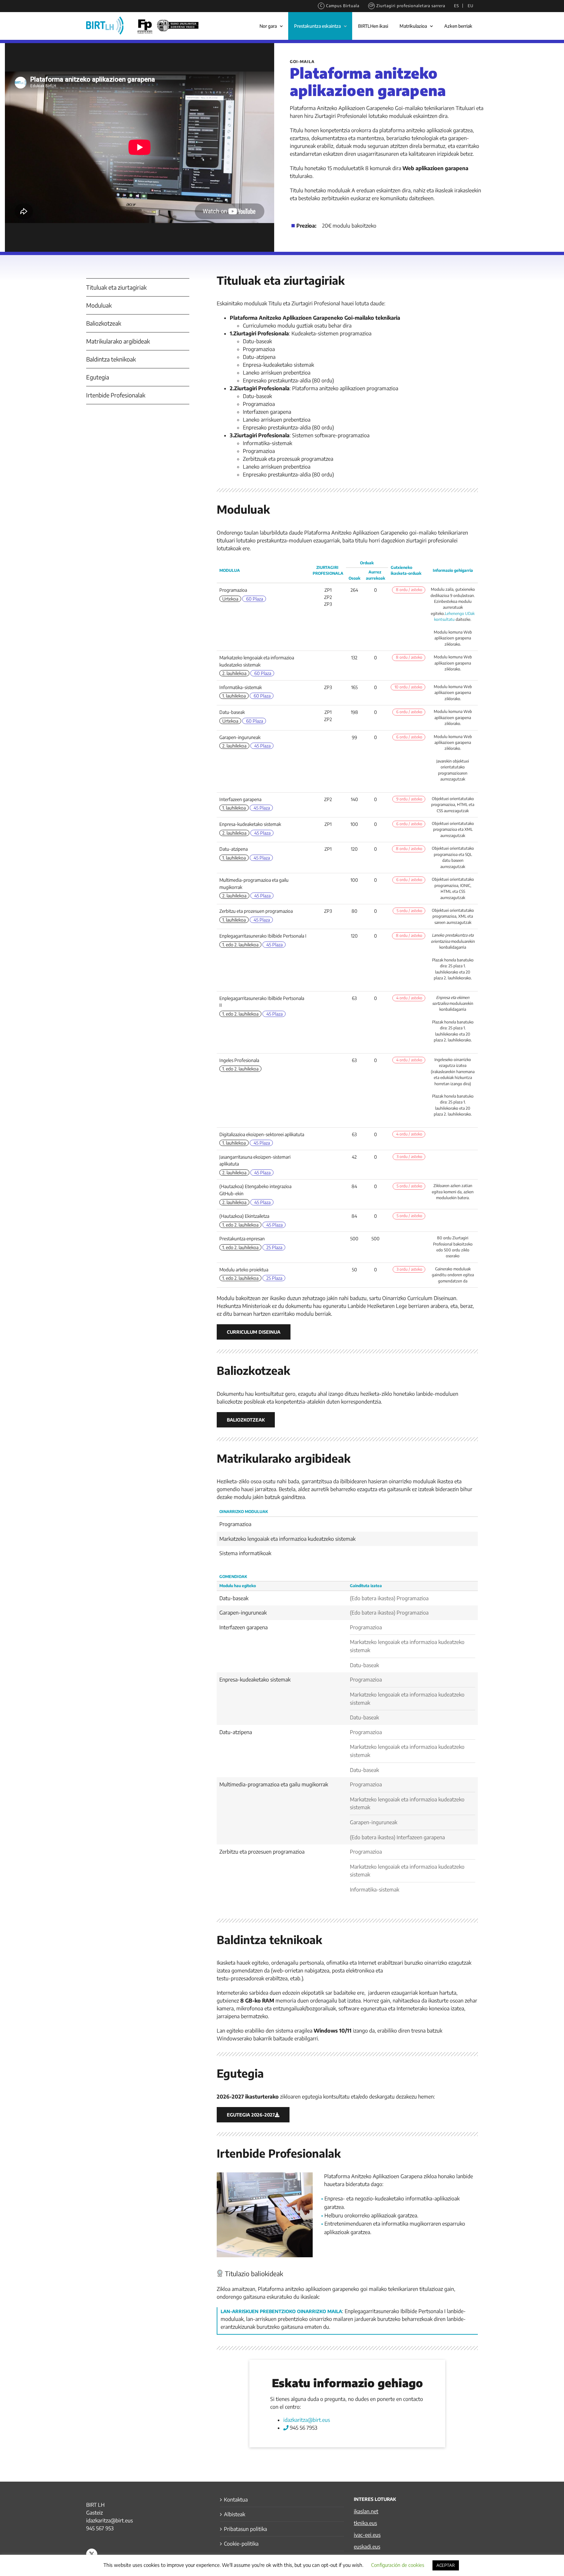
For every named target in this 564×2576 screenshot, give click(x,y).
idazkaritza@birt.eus (307, 2420)
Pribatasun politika (245, 2529)
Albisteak (235, 2514)
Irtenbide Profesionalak (116, 395)
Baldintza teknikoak (111, 359)
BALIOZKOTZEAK (246, 1420)
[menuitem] (456, 6)
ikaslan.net (366, 2511)
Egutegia (98, 377)
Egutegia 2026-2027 (251, 2115)
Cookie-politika (241, 2544)
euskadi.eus (367, 2547)
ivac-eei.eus (367, 2535)
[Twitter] (92, 2554)
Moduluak (99, 305)
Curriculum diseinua (254, 1332)
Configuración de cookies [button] (398, 2565)
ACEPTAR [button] (446, 2565)
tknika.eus (365, 2523)
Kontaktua (236, 2500)
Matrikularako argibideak (118, 341)
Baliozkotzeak (104, 323)
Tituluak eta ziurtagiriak (116, 287)
